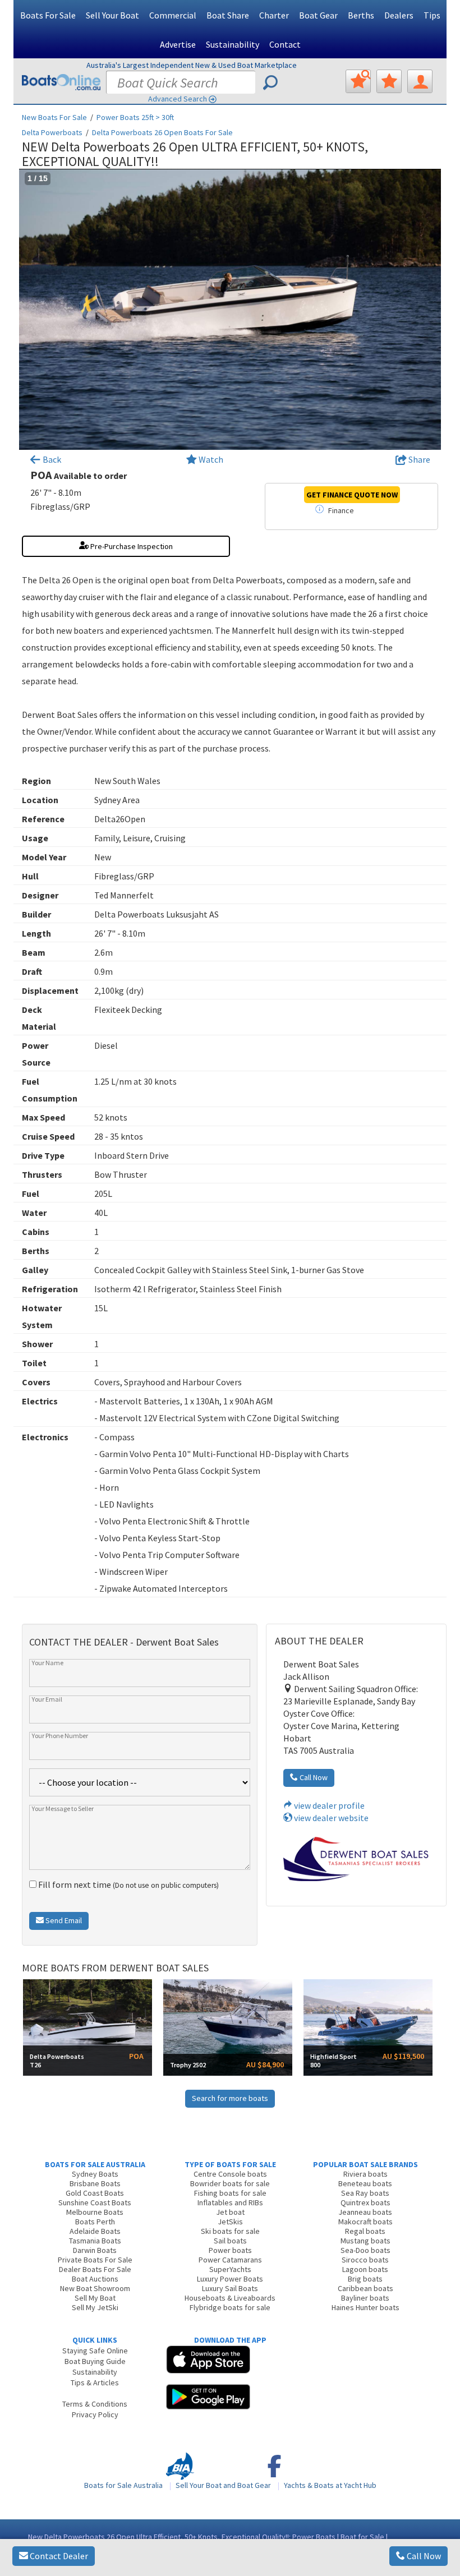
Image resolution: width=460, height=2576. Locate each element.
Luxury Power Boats (230, 2279)
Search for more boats (230, 2098)
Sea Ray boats (365, 2193)
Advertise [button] (178, 44)
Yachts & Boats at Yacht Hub (330, 2485)
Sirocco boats (365, 2260)
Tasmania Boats (95, 2241)
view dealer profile (328, 1805)
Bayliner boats (365, 2298)
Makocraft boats (365, 2222)
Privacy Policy (95, 2414)
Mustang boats (365, 2241)
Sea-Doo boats (365, 2250)
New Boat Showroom (95, 2288)
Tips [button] (432, 15)
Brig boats (365, 2279)
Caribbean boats (365, 2288)
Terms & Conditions (95, 2404)
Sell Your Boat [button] (112, 15)
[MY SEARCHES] (358, 81)
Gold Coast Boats (95, 2193)
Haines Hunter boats (365, 2307)
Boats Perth (95, 2222)
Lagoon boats (365, 2269)
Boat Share (228, 15)
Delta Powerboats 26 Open (162, 132)
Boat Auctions (95, 2279)
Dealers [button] (399, 15)
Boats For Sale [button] (48, 15)
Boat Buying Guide (95, 2361)
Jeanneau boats (365, 2212)
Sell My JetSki (95, 2307)
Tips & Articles (95, 2383)
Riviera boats (365, 2174)
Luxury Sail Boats (230, 2288)
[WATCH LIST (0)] (389, 81)
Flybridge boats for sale (230, 2307)
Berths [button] (361, 15)
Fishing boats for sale (230, 2193)
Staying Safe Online (95, 2351)
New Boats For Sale (54, 117)
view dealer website (330, 1818)
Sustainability (233, 44)
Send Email (63, 1920)
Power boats (230, 2250)
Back (51, 459)
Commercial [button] (173, 15)
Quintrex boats (365, 2202)
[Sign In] (420, 81)
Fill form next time (128, 1884)
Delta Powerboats (52, 132)
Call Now (423, 2556)
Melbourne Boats (95, 2212)
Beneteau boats (365, 2183)
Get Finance (352, 495)
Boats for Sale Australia (123, 2485)
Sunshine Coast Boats (95, 2202)
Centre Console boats (230, 2174)
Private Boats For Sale (95, 2260)
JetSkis (230, 2222)
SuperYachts (230, 2269)
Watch (211, 459)
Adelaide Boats (95, 2231)
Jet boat (230, 2212)
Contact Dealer (58, 2556)
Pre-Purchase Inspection (131, 546)
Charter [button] (274, 15)
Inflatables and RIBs (230, 2202)
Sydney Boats (95, 2174)
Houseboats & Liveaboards (230, 2298)
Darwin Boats (95, 2250)
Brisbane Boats (95, 2183)
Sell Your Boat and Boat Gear (223, 2485)
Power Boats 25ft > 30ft (135, 117)
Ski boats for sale (230, 2231)
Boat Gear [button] (318, 15)
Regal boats (365, 2231)
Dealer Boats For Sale (95, 2269)
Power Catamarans (230, 2260)
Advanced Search (178, 99)
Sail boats (230, 2241)
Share (418, 459)
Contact (285, 44)
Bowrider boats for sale (230, 2183)
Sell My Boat (95, 2298)
